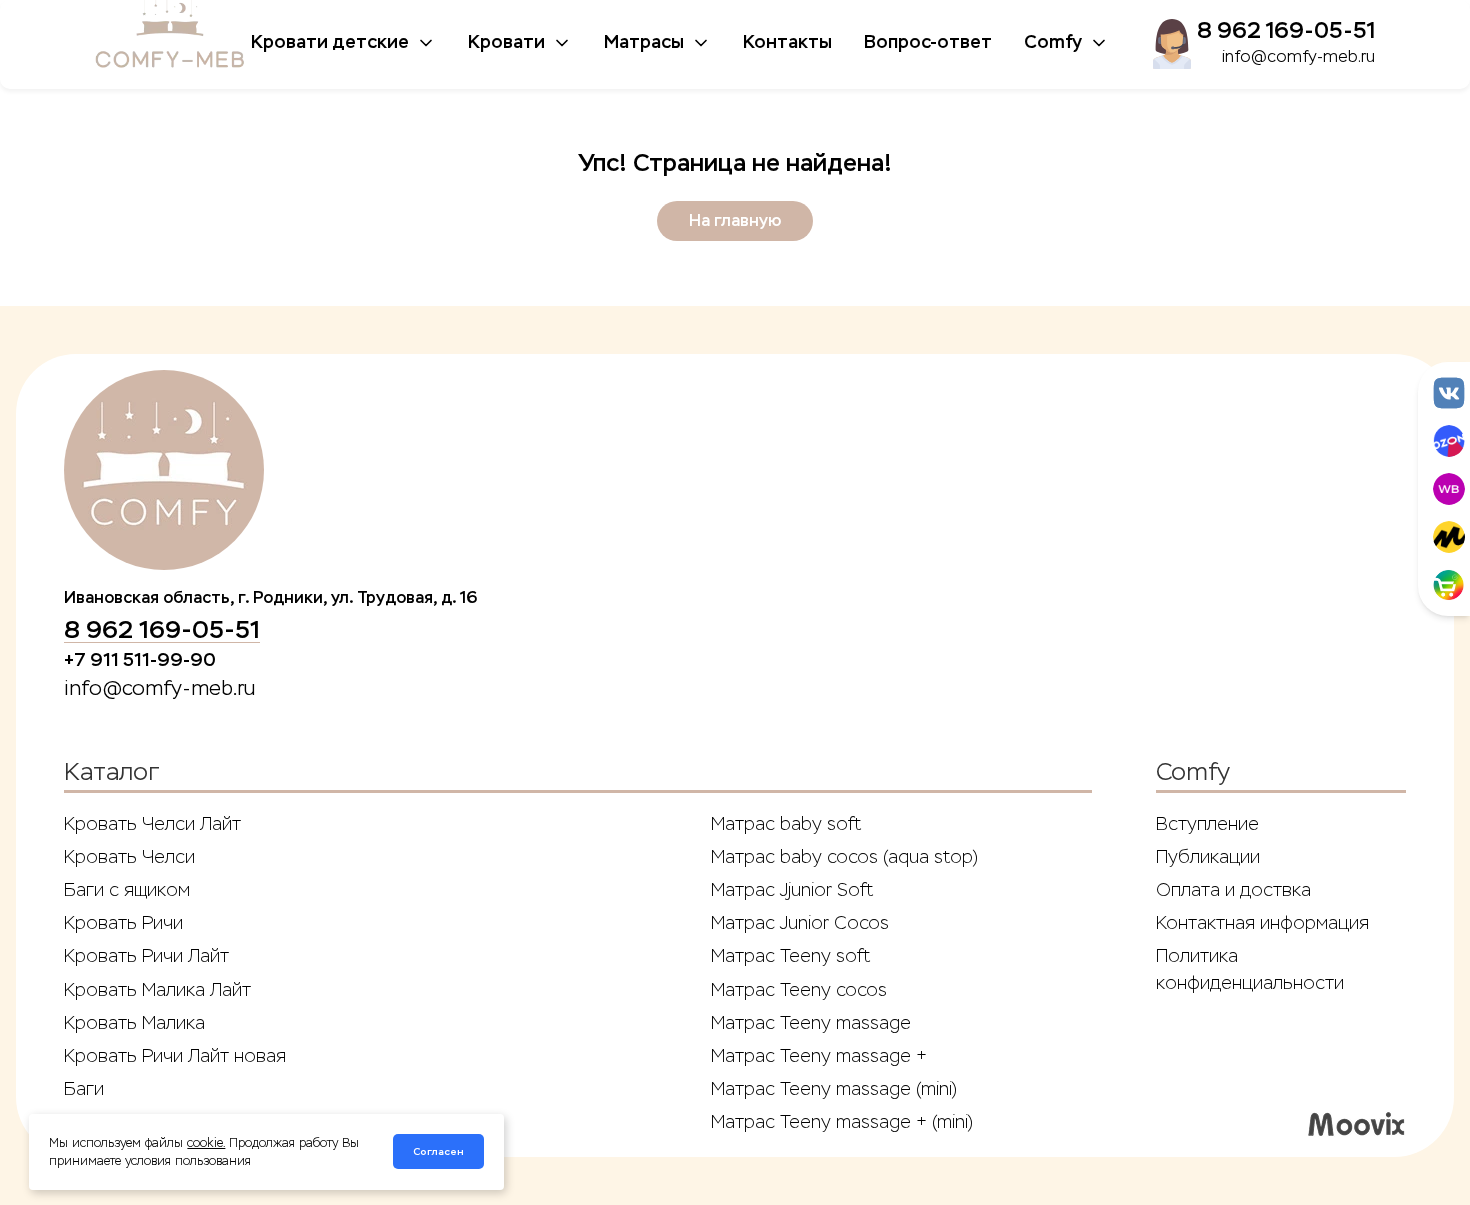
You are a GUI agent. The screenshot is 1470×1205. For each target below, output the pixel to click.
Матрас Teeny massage (811, 1023)
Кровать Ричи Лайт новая (175, 1056)
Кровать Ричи (123, 923)
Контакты (787, 42)
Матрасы (644, 42)
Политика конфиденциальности (1250, 969)
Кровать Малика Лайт (157, 990)
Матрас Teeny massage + (819, 1056)
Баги (84, 1089)
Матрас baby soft (786, 824)
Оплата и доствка (1233, 890)
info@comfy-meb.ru (1298, 56)
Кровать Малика (134, 1023)
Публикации (1208, 857)
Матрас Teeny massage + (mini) (842, 1122)
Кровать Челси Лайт (152, 824)
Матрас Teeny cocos (799, 990)
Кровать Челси (129, 857)
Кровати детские (330, 42)
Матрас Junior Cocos (800, 923)
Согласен (438, 1151)
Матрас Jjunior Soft (792, 890)
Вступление (1207, 824)
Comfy (1053, 42)
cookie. (206, 1143)
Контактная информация (1262, 923)
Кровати (506, 42)
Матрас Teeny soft (790, 956)
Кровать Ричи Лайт (146, 956)
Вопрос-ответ (928, 42)
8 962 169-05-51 (1286, 30)
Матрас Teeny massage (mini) (834, 1089)
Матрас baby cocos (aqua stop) (844, 857)
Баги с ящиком (127, 890)
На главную (735, 220)
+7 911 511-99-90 (140, 660)
